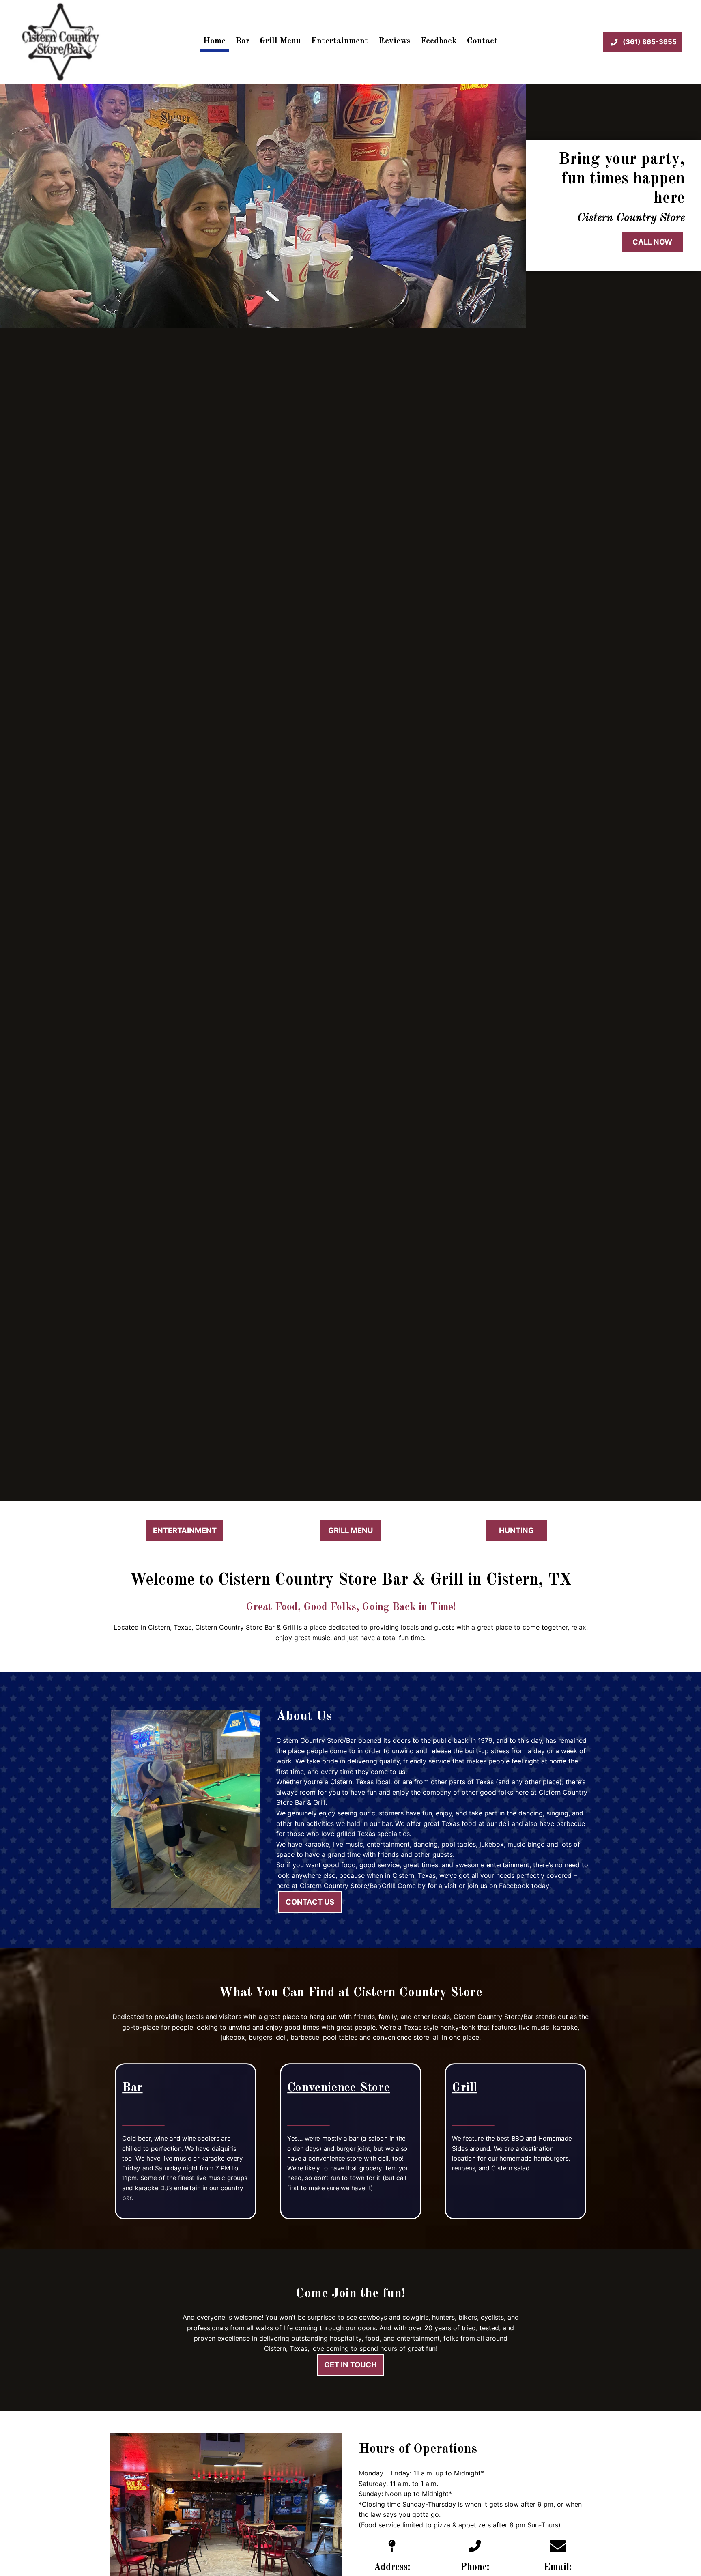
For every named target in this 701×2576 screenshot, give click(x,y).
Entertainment (340, 41)
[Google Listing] (392, 2550)
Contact (482, 41)
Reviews (395, 41)
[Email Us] (558, 2550)
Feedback (439, 41)
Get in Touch (350, 2365)
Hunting (516, 1530)
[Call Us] (475, 2550)
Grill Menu (280, 41)
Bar (243, 41)
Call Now (652, 242)
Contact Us (310, 1902)
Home (214, 41)
